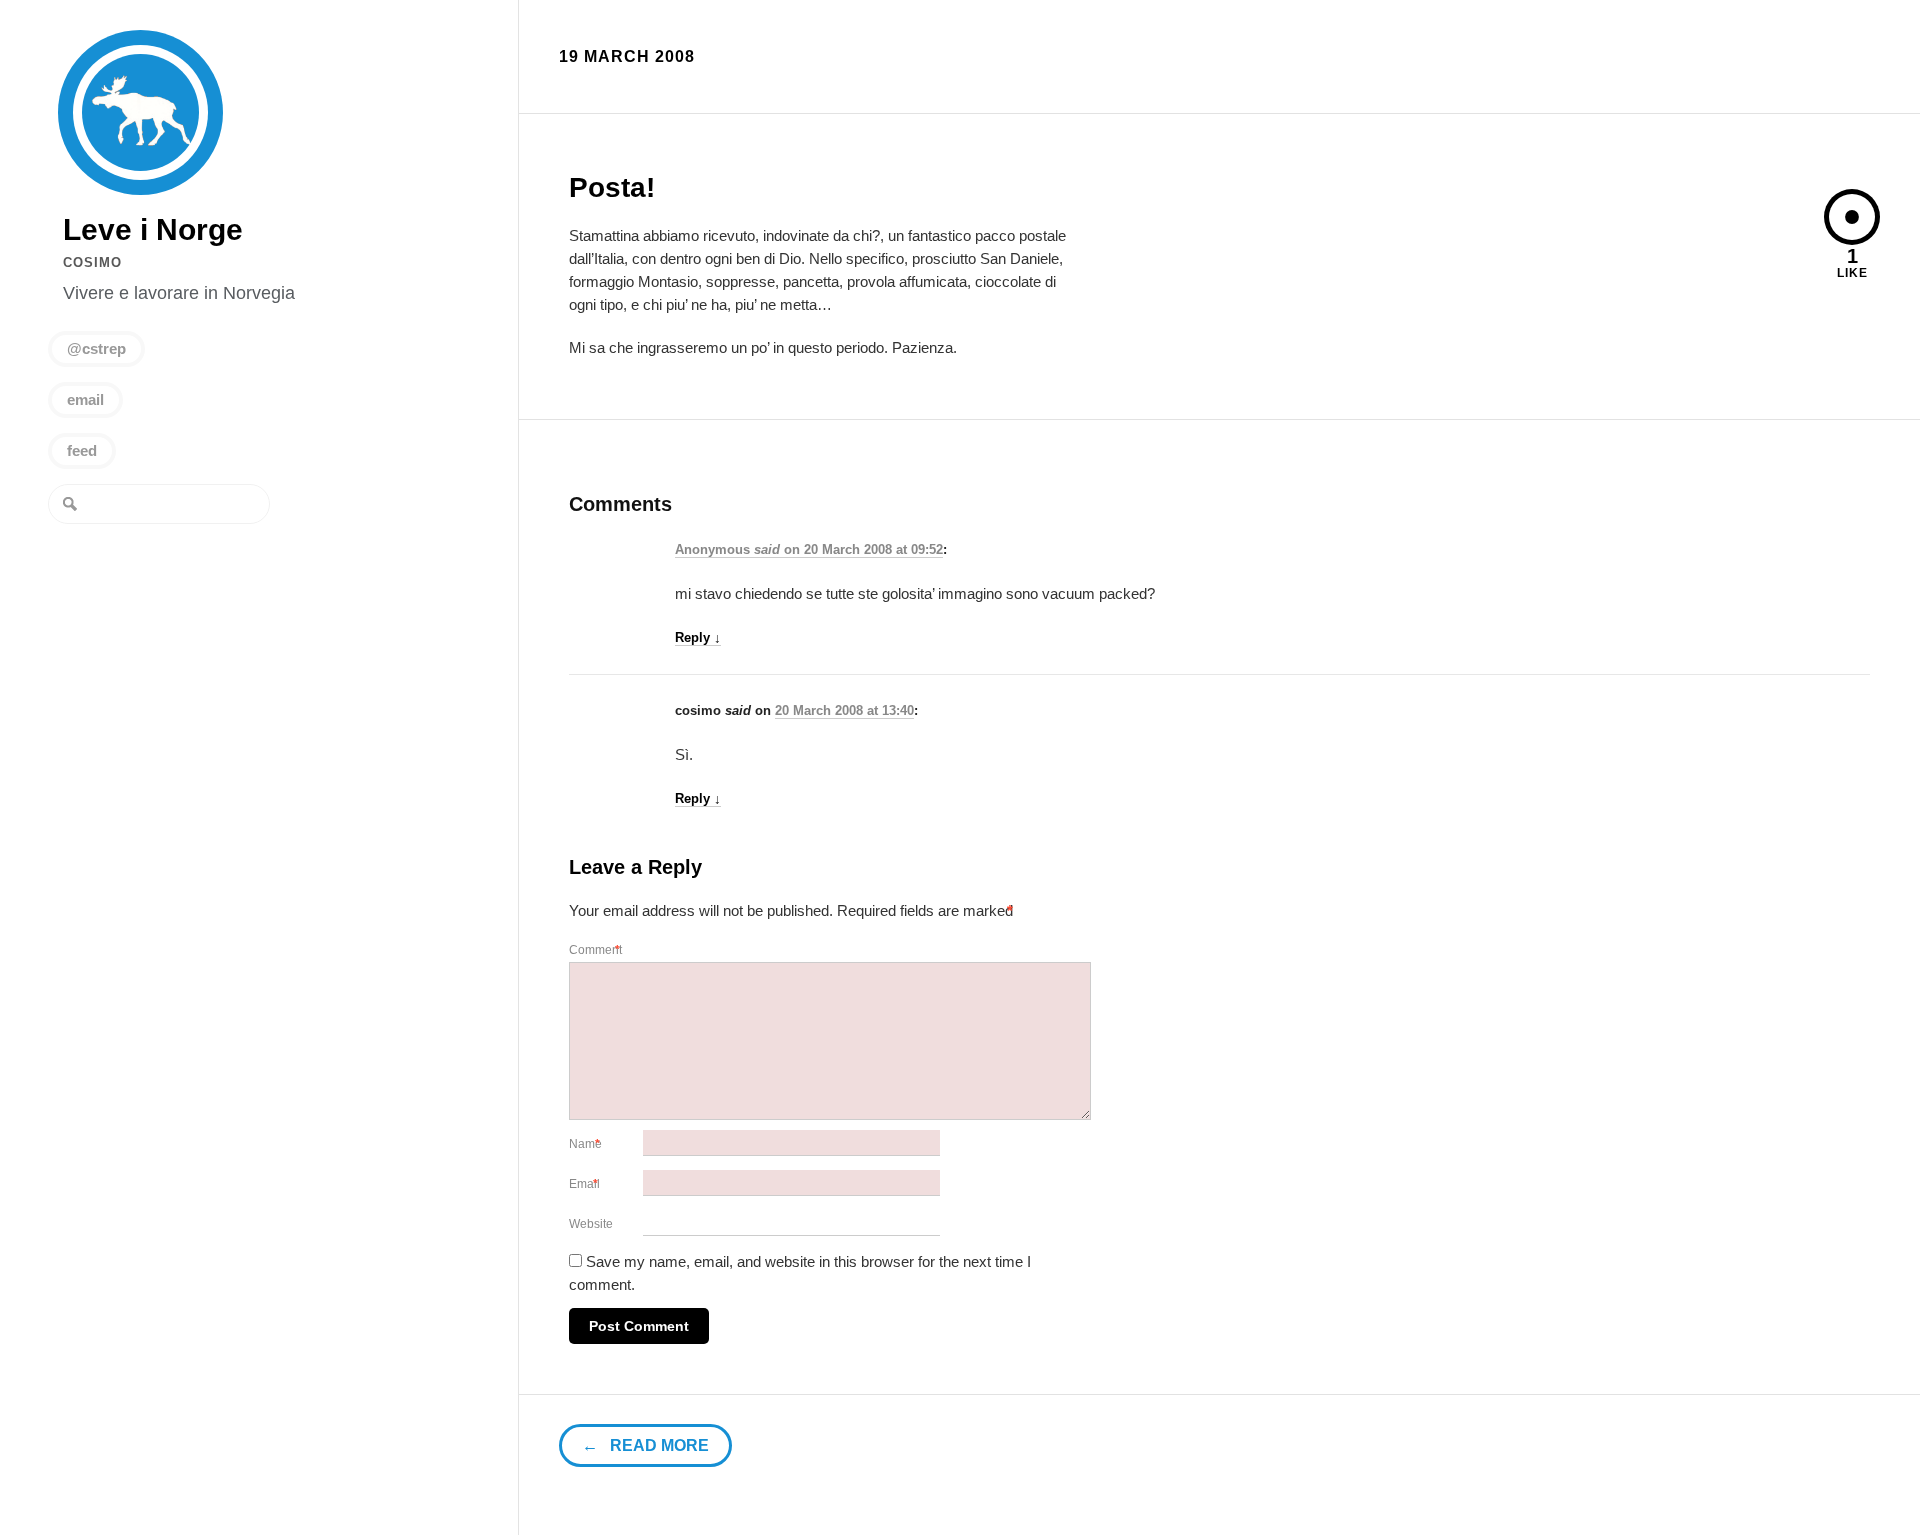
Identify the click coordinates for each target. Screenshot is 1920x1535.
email (85, 399)
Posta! (612, 187)
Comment (597, 950)
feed (82, 450)
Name (587, 1144)
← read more (645, 1445)
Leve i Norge (140, 112)
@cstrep (96, 348)
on (739, 549)
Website (591, 1224)
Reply (698, 637)
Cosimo (92, 262)
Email (586, 1184)
